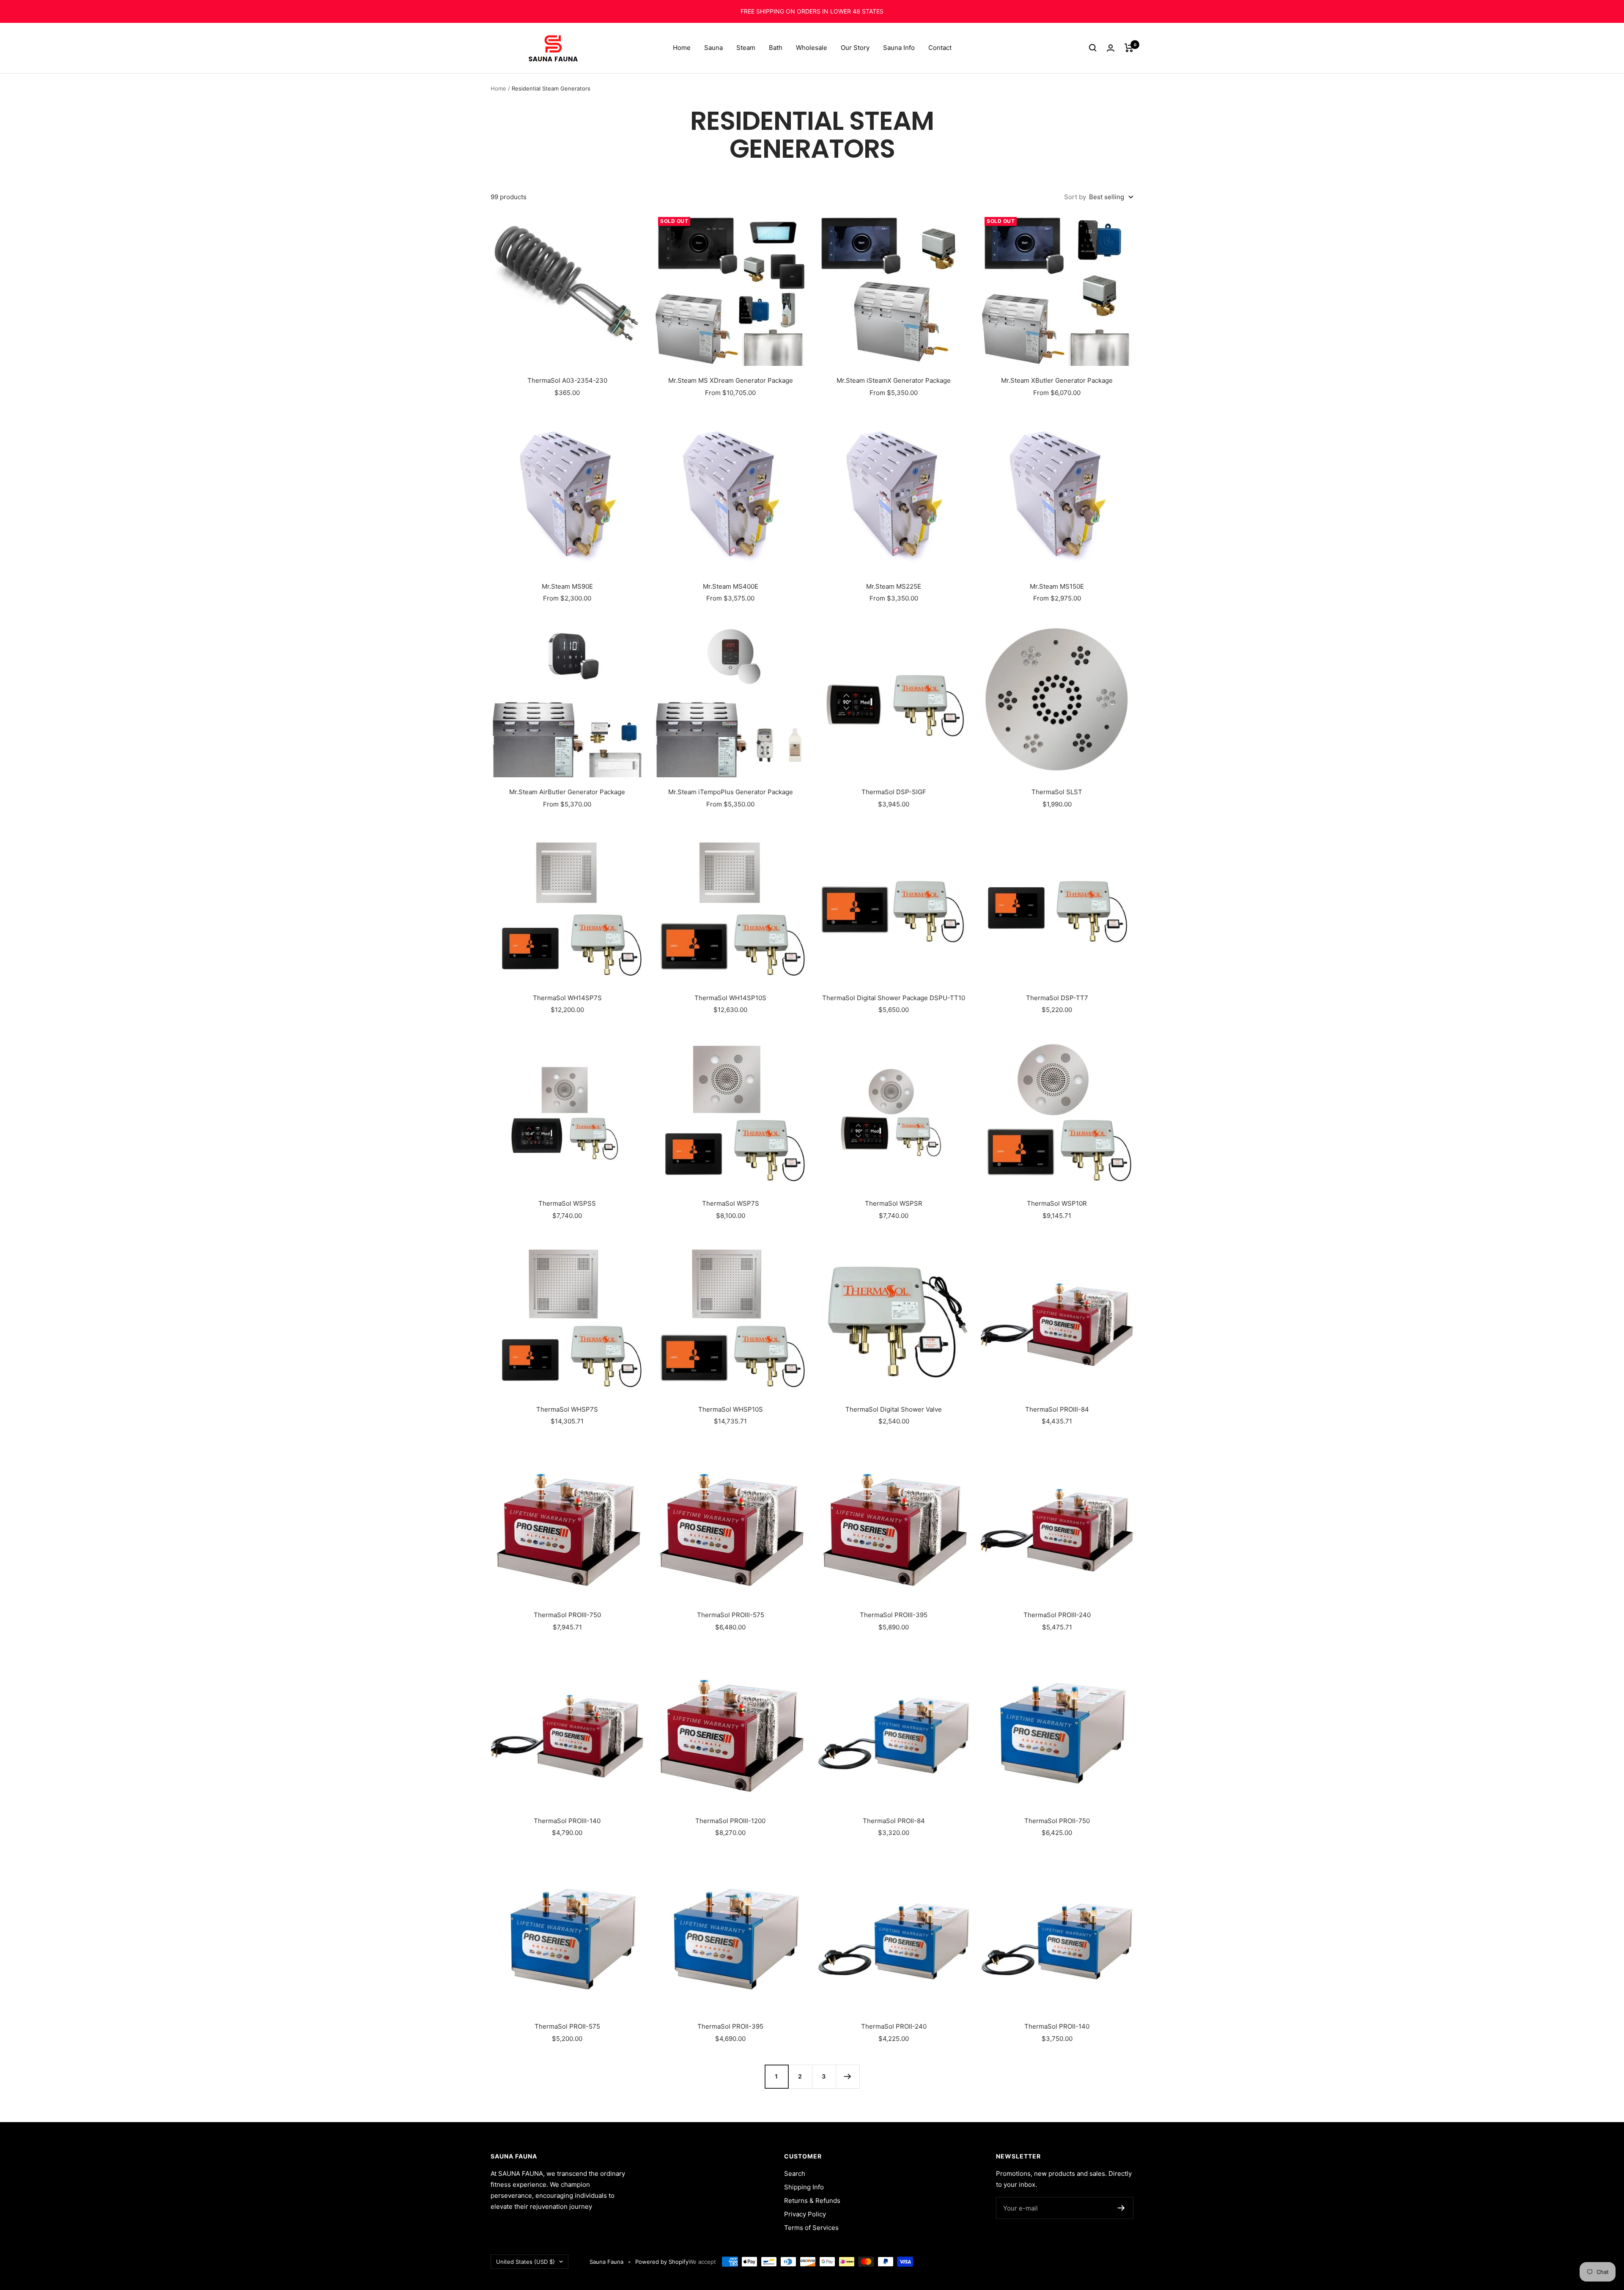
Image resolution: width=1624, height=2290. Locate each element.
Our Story (855, 48)
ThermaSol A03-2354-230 (567, 380)
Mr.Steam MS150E (1057, 586)
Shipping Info (804, 2187)
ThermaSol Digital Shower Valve (894, 1409)
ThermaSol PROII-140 (1057, 2026)
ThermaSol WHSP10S (731, 1409)
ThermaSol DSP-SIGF (894, 792)
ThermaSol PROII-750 (1057, 1821)
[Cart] (1129, 48)
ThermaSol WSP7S (731, 1203)
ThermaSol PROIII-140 (567, 1821)
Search (795, 2173)
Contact (940, 48)
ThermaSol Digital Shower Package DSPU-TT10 (894, 998)
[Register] (1121, 2208)
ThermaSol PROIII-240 (1057, 1615)
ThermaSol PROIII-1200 (730, 1821)
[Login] (1111, 48)
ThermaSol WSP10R (1057, 1203)
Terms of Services (811, 2228)
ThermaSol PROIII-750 (567, 1615)
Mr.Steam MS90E (567, 586)
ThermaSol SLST (1057, 792)
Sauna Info (899, 48)
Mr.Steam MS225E (894, 586)
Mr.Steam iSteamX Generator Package (894, 380)
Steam (746, 48)
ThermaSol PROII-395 (730, 2026)
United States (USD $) (525, 2262)
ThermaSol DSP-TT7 (1057, 998)
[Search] (1093, 48)
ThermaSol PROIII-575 (731, 1615)
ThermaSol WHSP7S (567, 1409)
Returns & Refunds (812, 2201)
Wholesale (812, 48)
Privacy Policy (805, 2214)
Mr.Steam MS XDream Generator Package (731, 380)
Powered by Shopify (662, 2262)
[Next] (848, 2076)
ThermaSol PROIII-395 (894, 1615)
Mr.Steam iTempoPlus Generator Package (731, 792)
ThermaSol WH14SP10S (730, 998)
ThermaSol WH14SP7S (567, 998)
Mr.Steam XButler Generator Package (1057, 380)
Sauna (713, 48)
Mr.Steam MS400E (731, 586)
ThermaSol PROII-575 (567, 2026)
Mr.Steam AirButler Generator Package (567, 792)
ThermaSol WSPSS (567, 1203)
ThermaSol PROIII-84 (1057, 1409)
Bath (776, 48)
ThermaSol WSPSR (894, 1203)
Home (682, 48)
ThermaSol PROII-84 (894, 1821)
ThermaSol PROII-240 (894, 2026)
